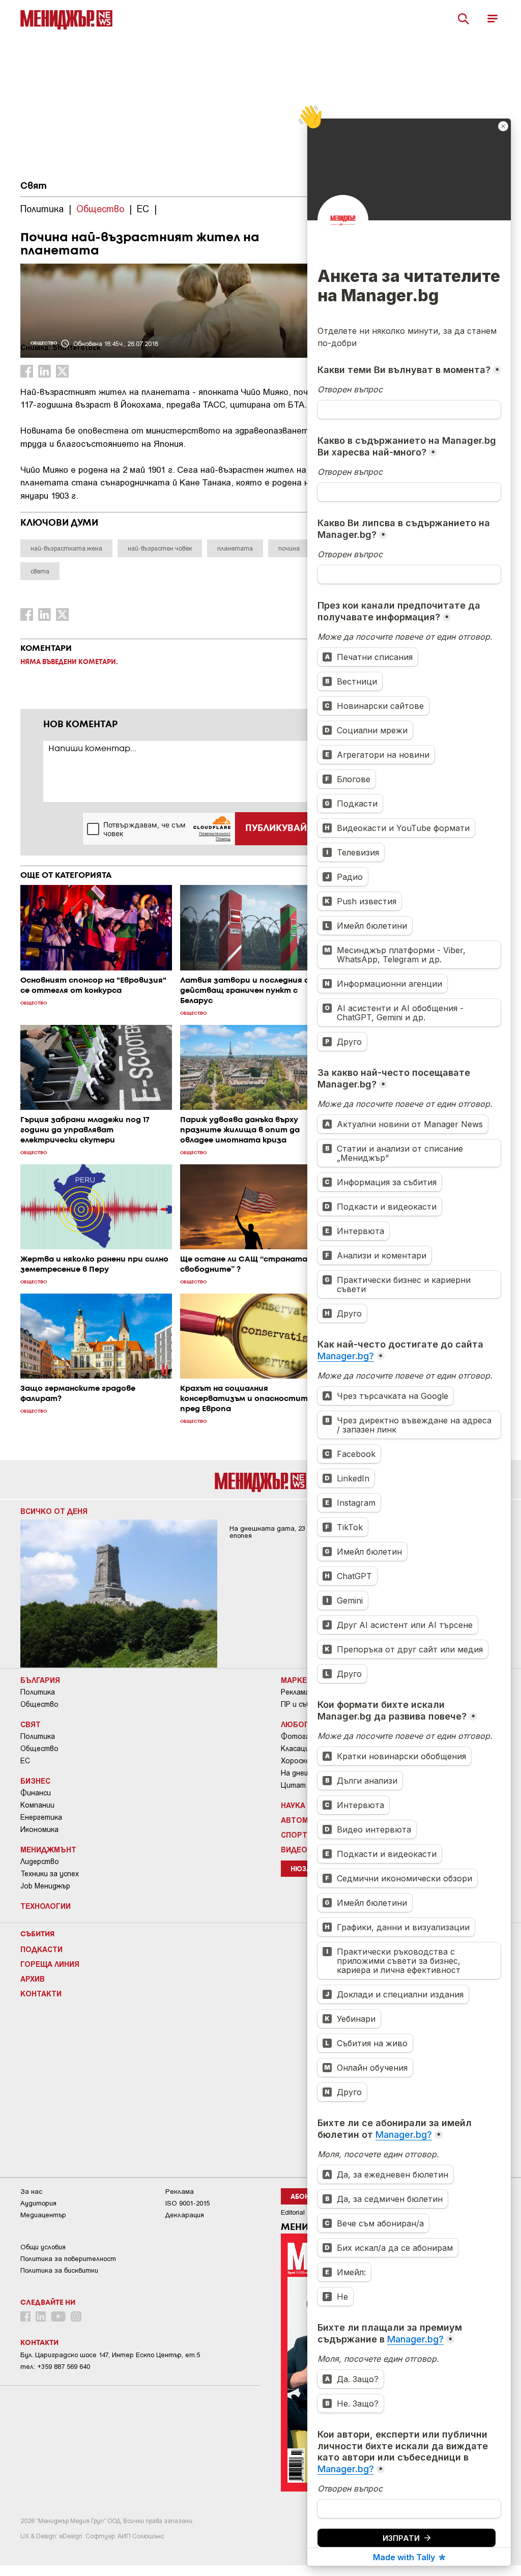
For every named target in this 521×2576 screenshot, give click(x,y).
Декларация (185, 2215)
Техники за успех (50, 1874)
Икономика (39, 1829)
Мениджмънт (48, 1849)
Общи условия (43, 2247)
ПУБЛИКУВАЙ (276, 828)
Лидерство (40, 1862)
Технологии (46, 1906)
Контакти (41, 1993)
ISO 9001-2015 (187, 2203)
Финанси (36, 1793)
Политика (38, 1692)
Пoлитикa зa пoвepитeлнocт (68, 2259)
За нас (31, 2192)
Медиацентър (43, 2215)
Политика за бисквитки (59, 2270)
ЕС (25, 1761)
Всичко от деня (54, 1511)
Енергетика (41, 1817)
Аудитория (38, 2203)
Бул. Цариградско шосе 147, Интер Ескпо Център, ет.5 (110, 2355)
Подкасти (41, 1949)
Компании (37, 1805)
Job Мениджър (45, 1886)
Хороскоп (298, 1761)
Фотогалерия (305, 1736)
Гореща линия (50, 1964)
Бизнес (35, 1781)
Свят (34, 186)
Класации (297, 1749)
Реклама (295, 1692)
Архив (33, 1979)
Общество (39, 1704)
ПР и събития (305, 1704)
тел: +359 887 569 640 (55, 2367)
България (40, 1680)
